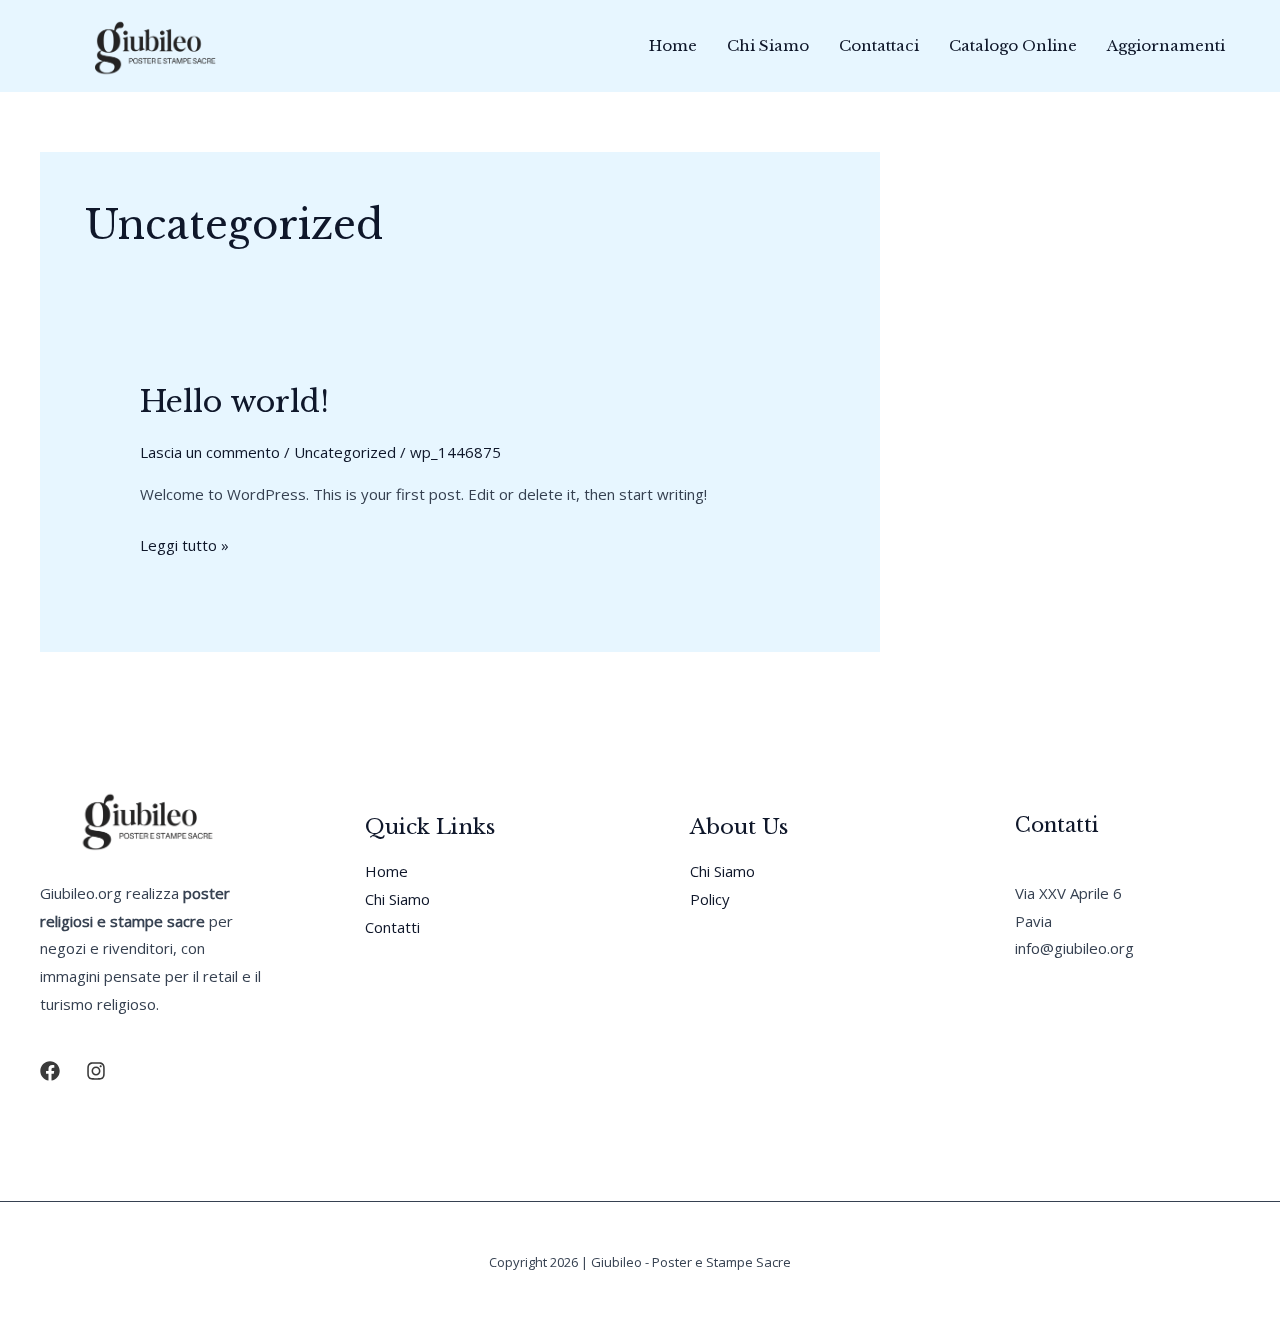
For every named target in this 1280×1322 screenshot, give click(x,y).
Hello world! (234, 401)
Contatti (392, 927)
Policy (710, 899)
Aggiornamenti (1166, 45)
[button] (50, 1071)
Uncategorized (345, 452)
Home (673, 45)
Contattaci (879, 45)
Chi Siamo (768, 45)
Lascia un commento (210, 452)
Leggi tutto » (184, 547)
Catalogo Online (1013, 45)
